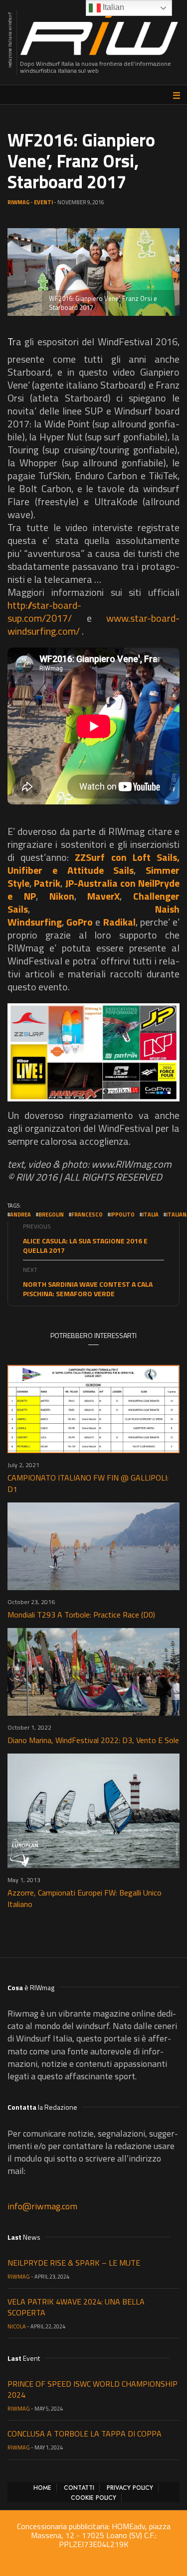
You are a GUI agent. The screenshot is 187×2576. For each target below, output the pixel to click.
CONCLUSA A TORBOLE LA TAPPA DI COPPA (85, 2434)
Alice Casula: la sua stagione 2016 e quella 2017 (85, 1245)
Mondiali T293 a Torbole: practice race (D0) (81, 1615)
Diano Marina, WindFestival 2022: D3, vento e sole (93, 1740)
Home (42, 2488)
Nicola (17, 2326)
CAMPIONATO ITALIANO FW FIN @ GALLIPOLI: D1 (88, 1483)
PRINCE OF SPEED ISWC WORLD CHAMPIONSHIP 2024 (93, 2389)
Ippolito (122, 1215)
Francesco (87, 1215)
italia (150, 1215)
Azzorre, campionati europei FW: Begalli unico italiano (85, 1898)
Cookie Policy (93, 2498)
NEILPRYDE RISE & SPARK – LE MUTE (74, 2263)
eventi (43, 202)
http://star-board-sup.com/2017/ (44, 611)
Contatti (79, 2488)
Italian (112, 7)
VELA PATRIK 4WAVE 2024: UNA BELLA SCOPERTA (76, 2307)
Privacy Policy (130, 2488)
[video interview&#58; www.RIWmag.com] (93, 1053)
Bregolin (51, 1215)
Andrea (20, 1215)
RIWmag (18, 202)
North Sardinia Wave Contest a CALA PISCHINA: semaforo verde (88, 1289)
